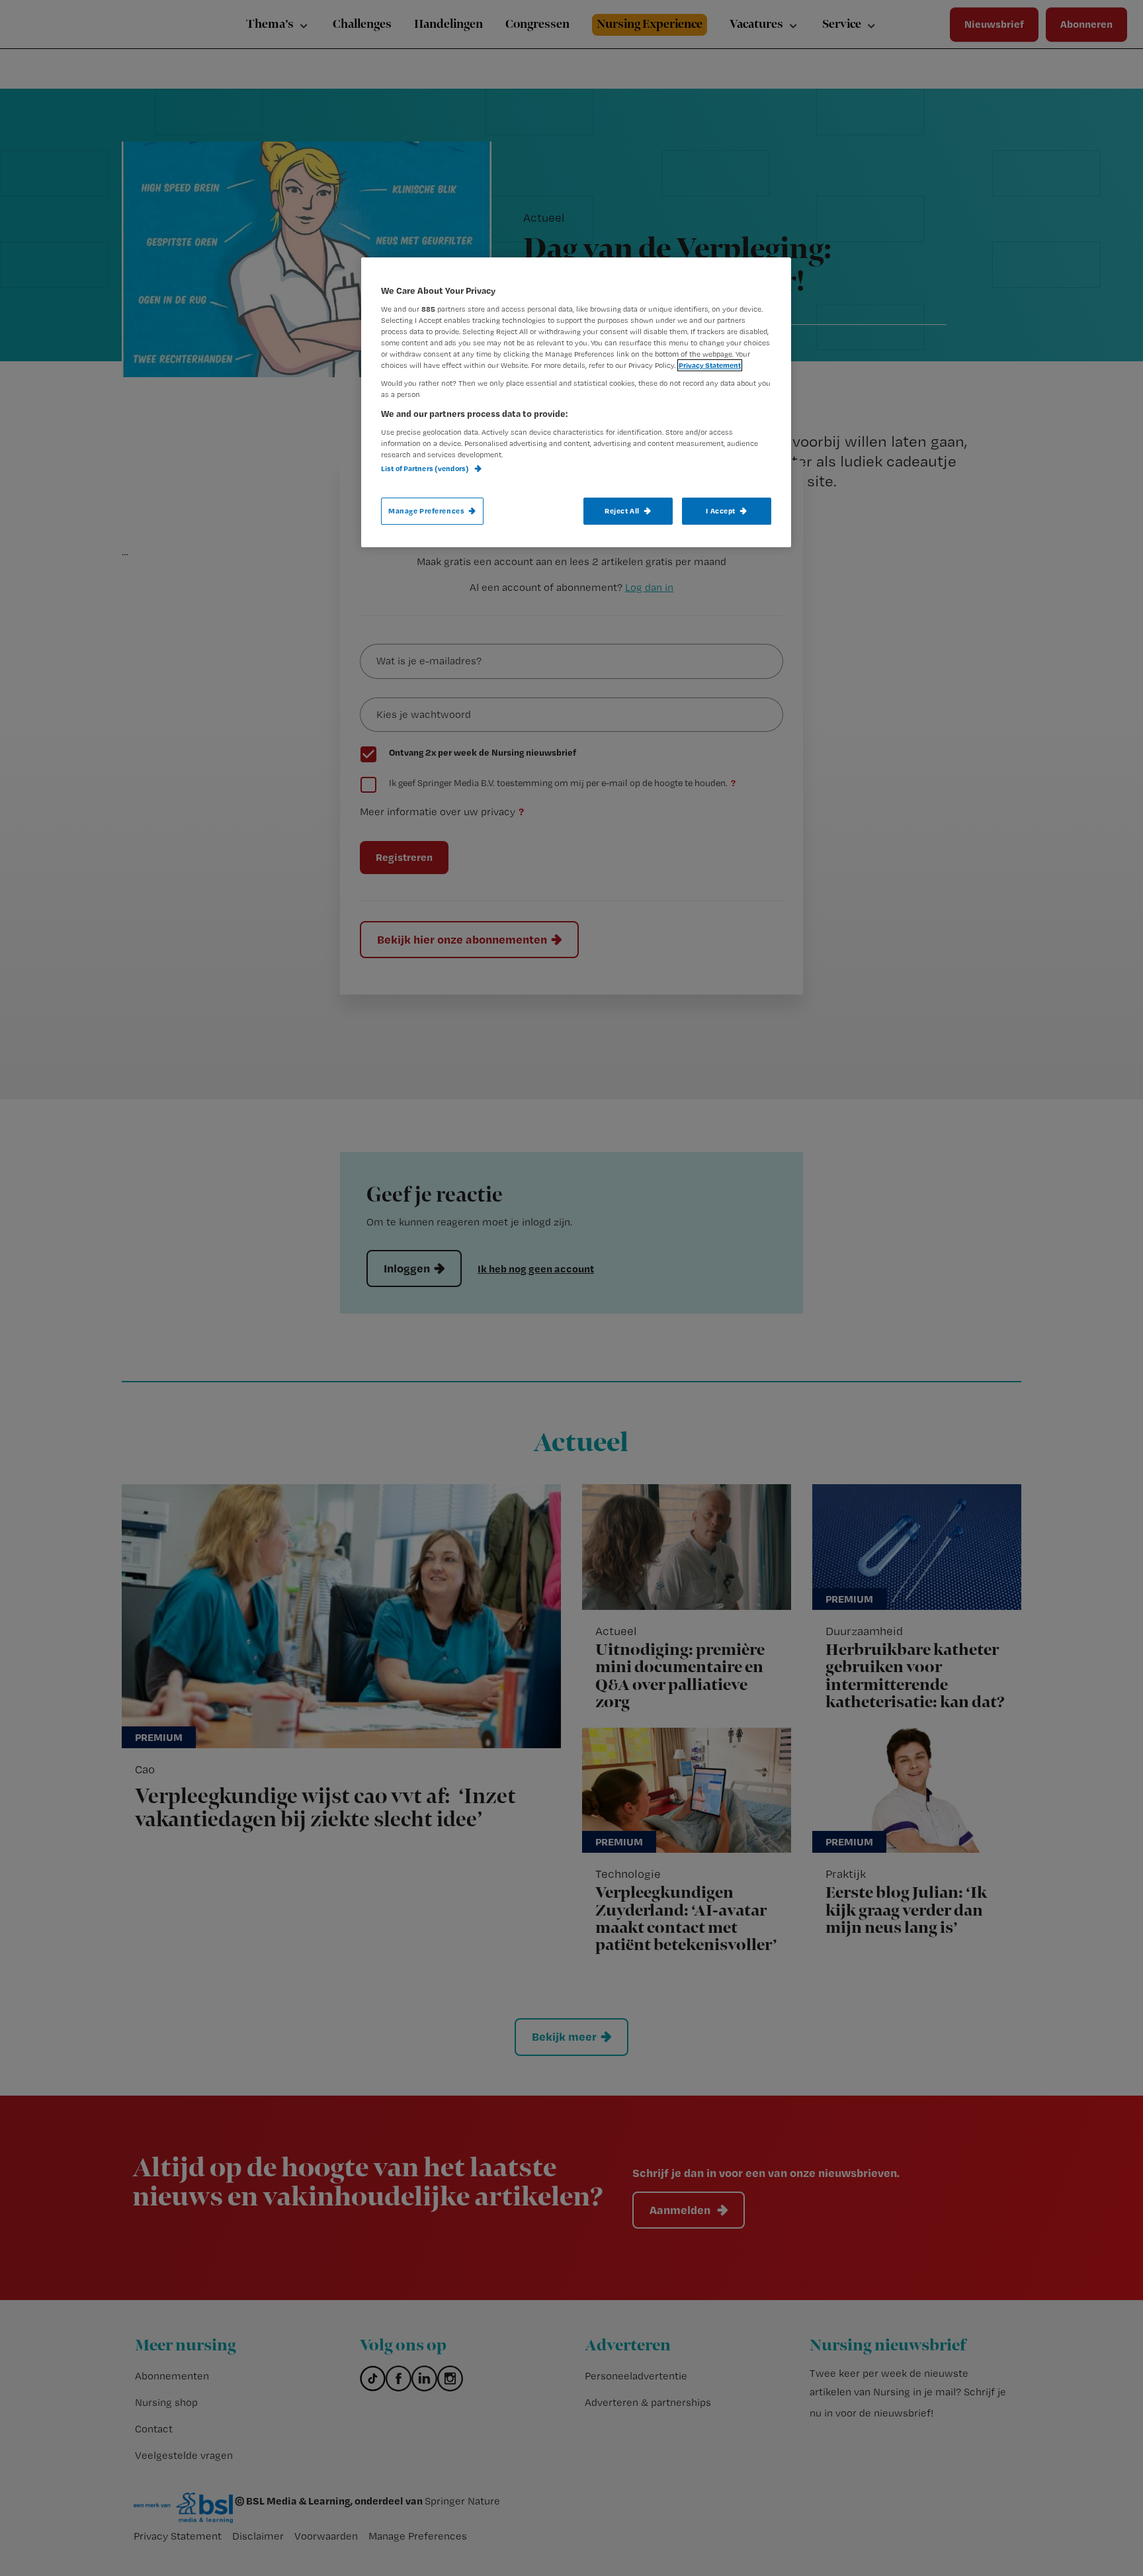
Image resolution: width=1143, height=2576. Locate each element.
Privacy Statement (710, 365)
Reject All (622, 511)
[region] (576, 402)
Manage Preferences (426, 511)
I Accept (721, 511)
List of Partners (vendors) (426, 468)
